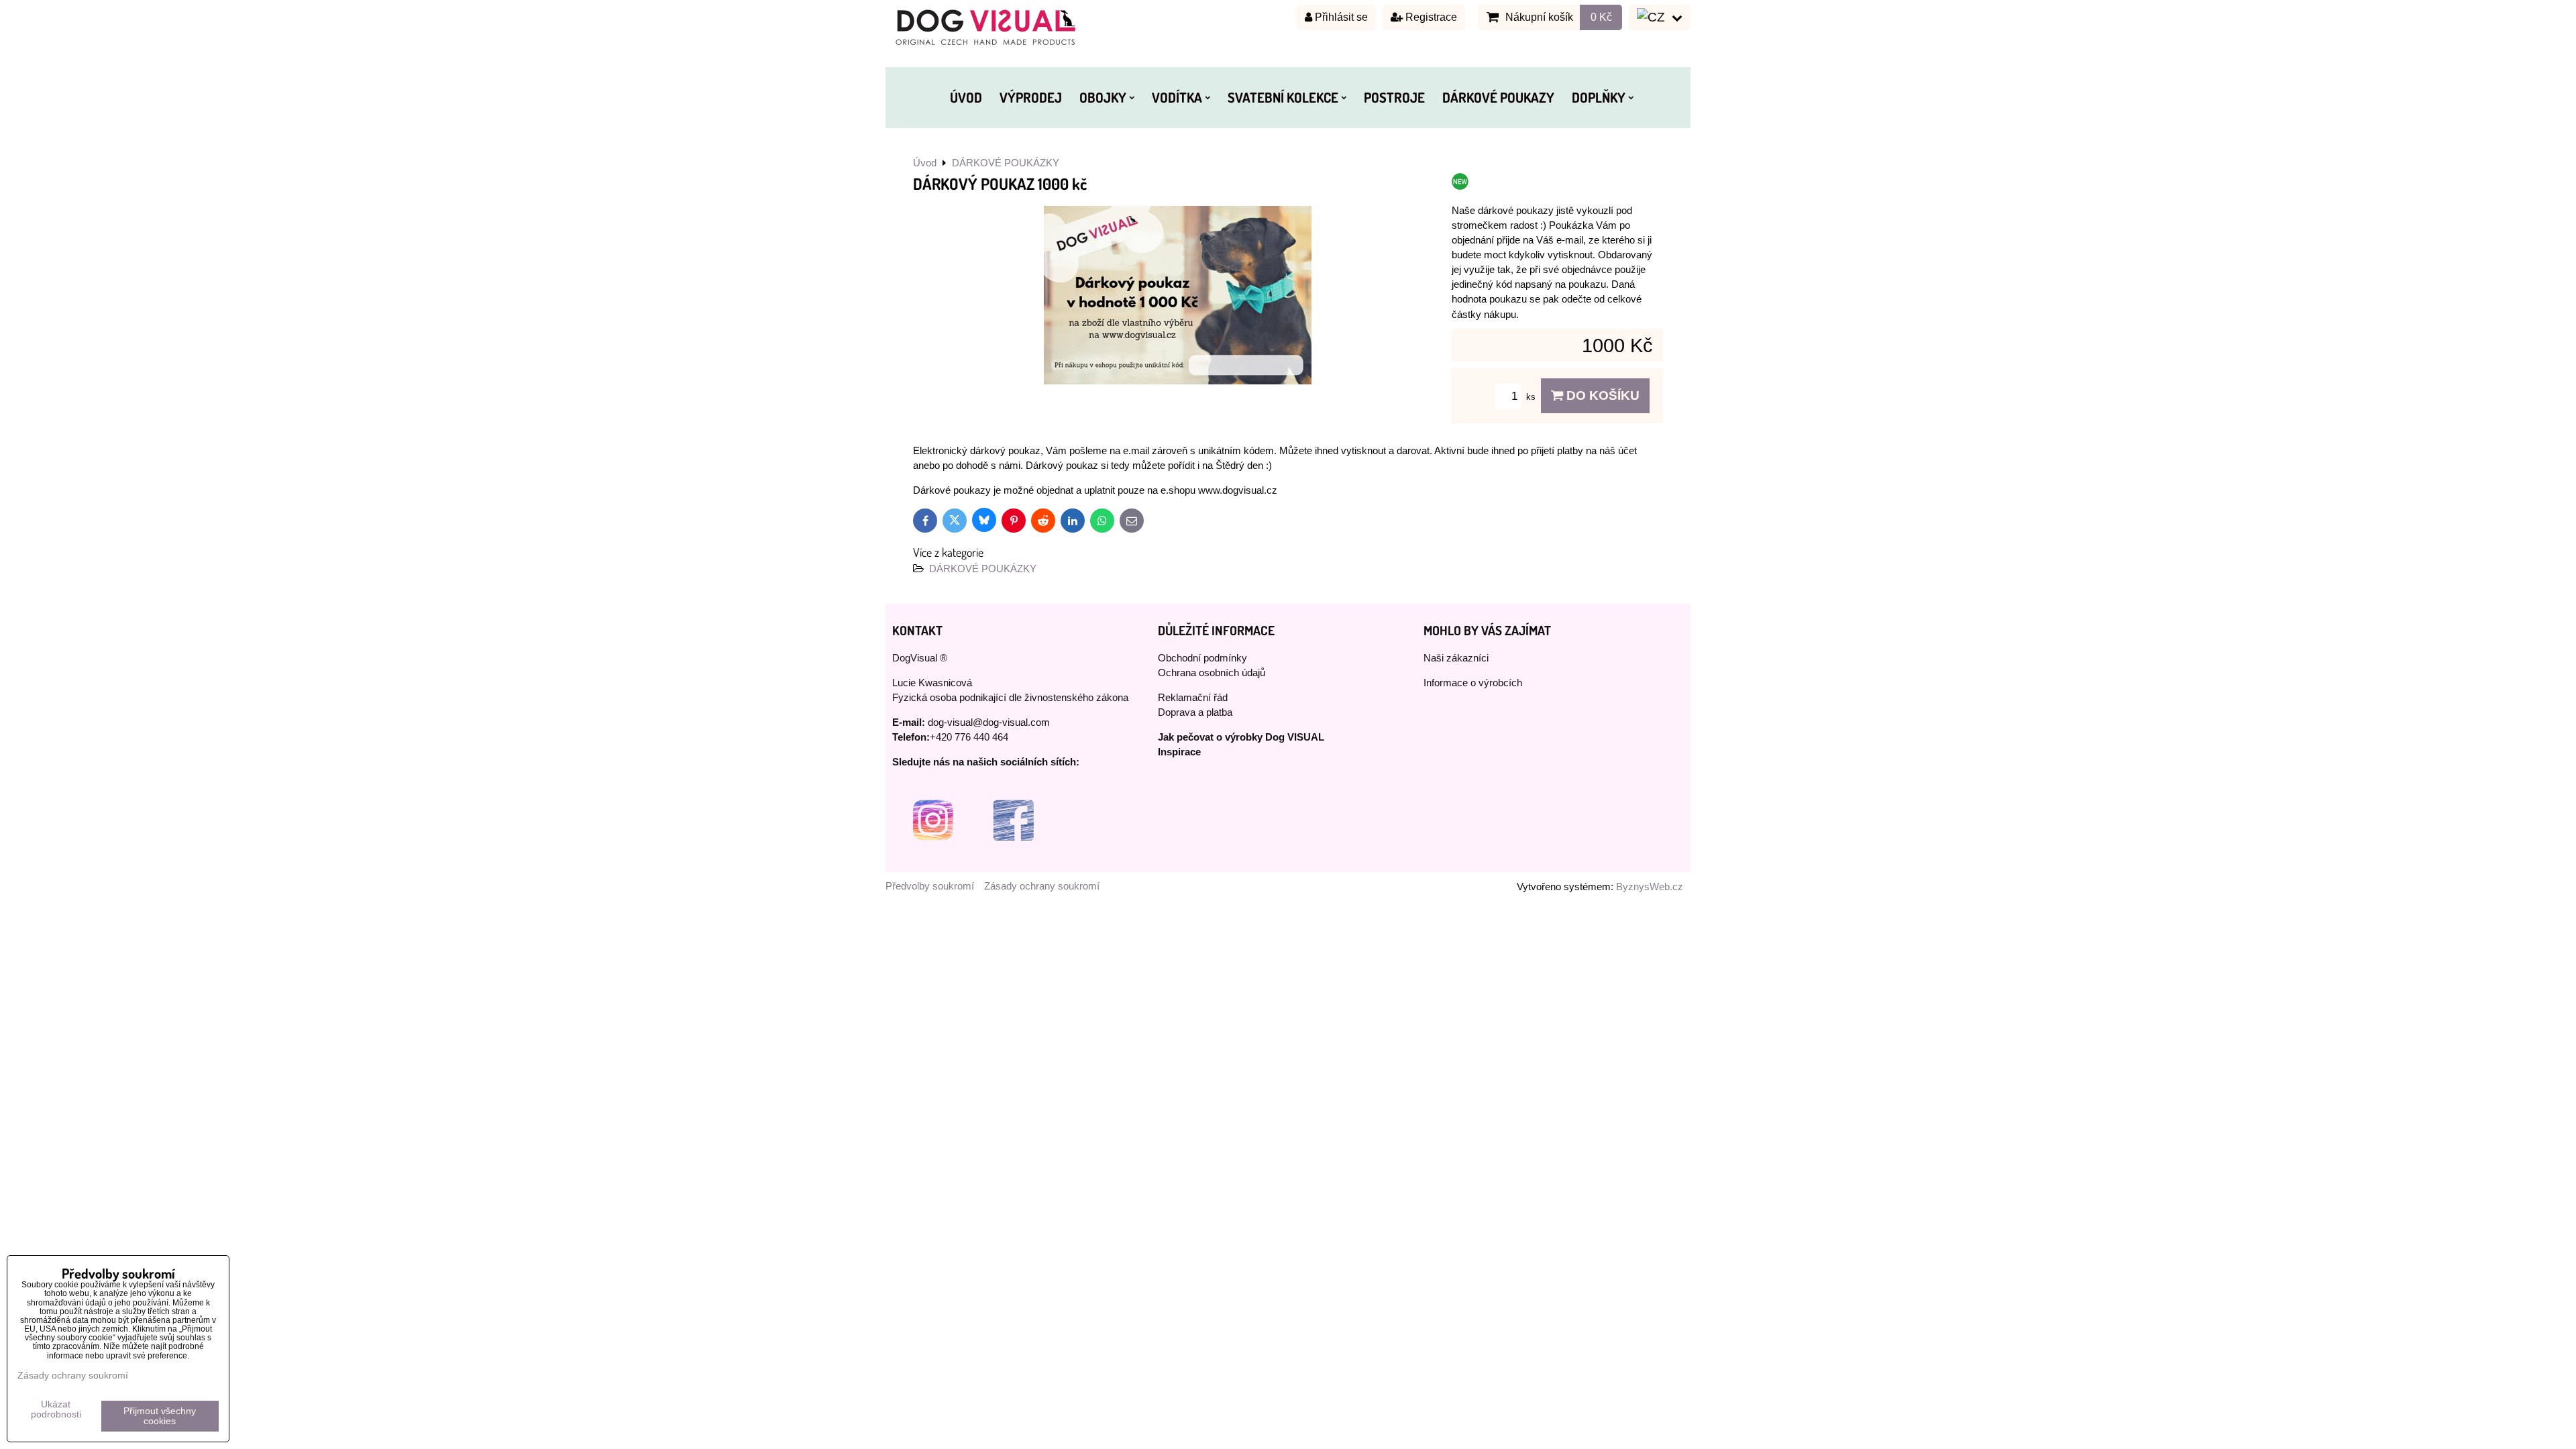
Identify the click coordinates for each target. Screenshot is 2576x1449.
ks (1532, 397)
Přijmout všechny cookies (160, 1416)
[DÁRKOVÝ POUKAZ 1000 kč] (1178, 297)
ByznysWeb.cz (1650, 887)
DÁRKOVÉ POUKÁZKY (983, 569)
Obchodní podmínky (1202, 658)
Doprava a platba (1195, 712)
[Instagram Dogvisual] (932, 857)
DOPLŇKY (1599, 97)
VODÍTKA (1177, 97)
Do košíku (1601, 395)
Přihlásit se (1340, 17)
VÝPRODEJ (1031, 97)
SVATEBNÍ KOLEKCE (1283, 97)
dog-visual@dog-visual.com (989, 722)
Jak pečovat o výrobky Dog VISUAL (1241, 737)
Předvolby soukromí (930, 886)
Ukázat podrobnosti (56, 1409)
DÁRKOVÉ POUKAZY (1498, 97)
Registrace (1430, 17)
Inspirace (1179, 752)
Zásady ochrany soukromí (1042, 886)
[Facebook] (1013, 857)
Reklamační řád (1193, 698)
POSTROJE (1394, 97)
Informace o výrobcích (1473, 683)
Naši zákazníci (1456, 658)
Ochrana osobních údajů (1212, 673)
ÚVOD (966, 97)
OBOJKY (1103, 97)
